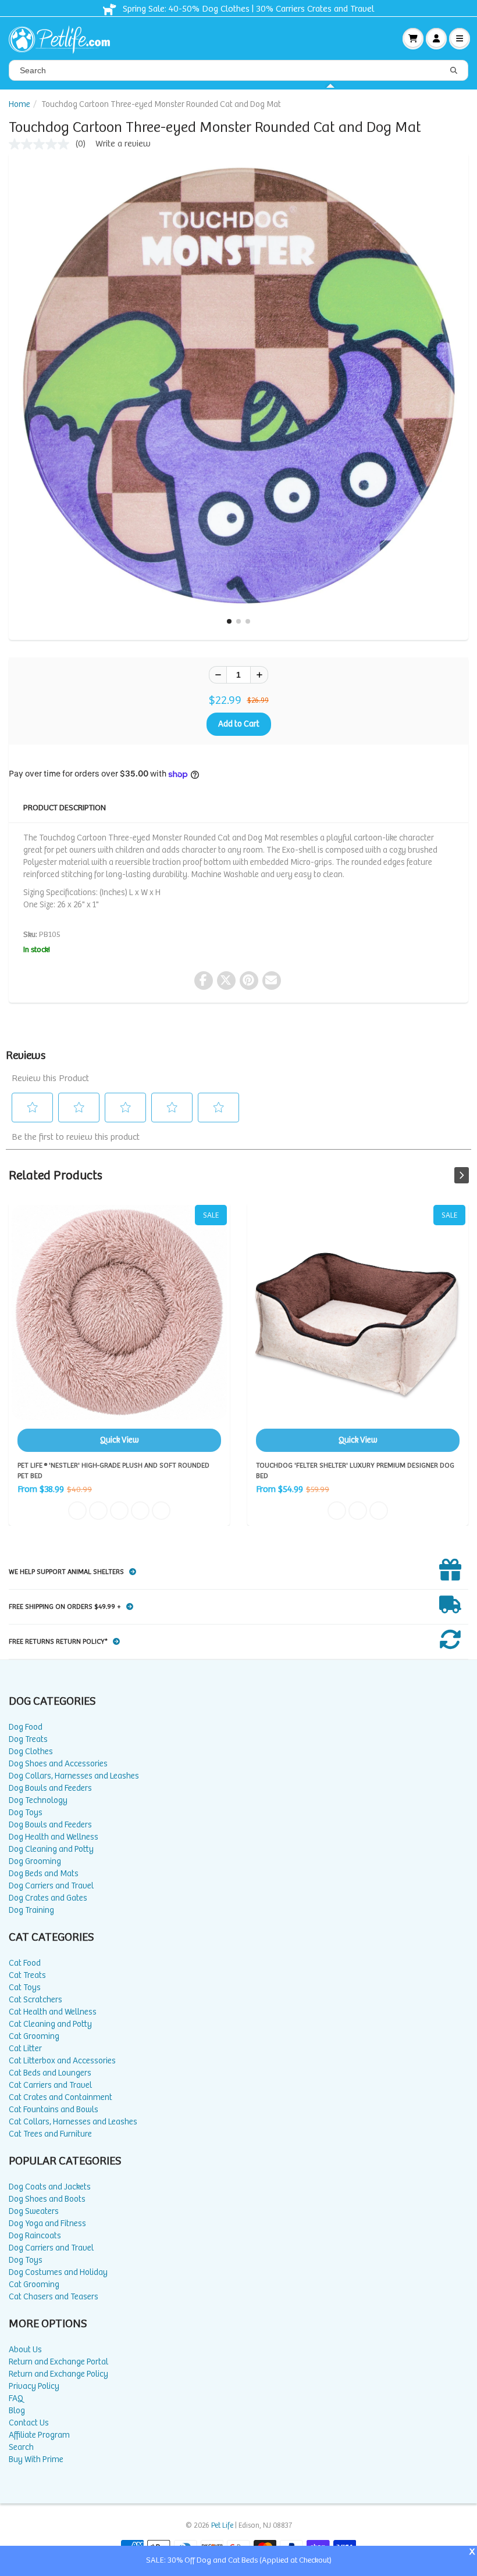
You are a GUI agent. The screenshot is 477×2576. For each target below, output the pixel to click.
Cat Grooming (34, 2036)
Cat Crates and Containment (60, 2097)
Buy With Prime (36, 2459)
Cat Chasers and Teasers (54, 2297)
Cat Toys (25, 1988)
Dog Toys (26, 1813)
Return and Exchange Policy (58, 2374)
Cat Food (25, 1963)
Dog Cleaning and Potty (51, 1849)
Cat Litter (25, 2049)
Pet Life (222, 2526)
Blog (17, 2411)
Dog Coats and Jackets (50, 2187)
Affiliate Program (39, 2435)
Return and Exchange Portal (58, 2362)
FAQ (16, 2398)
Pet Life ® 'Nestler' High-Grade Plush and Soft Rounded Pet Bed (119, 1328)
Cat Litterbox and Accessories (62, 2061)
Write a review (123, 144)
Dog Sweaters (34, 2211)
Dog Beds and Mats (44, 1874)
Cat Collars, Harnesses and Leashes (73, 2122)
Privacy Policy (34, 2386)
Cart (413, 38)
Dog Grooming (35, 1861)
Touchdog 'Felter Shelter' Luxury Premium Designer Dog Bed (358, 1328)
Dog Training (31, 1910)
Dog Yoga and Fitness (47, 2223)
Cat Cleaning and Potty (50, 2024)
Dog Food (26, 1727)
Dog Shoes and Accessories (58, 1764)
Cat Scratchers (35, 2000)
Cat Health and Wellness (53, 2012)
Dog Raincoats (35, 2236)
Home (19, 104)
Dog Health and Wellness (54, 1837)
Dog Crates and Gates (48, 1898)
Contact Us (29, 2423)
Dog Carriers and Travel (51, 1886)
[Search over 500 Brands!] (454, 71)
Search (21, 2447)
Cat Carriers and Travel (50, 2085)
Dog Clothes (31, 1752)
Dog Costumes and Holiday (58, 2272)
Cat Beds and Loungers (50, 2073)
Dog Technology (38, 1800)
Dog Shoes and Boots (47, 2199)
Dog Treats (28, 1739)
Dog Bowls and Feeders (50, 1788)
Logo (64, 38)
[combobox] (238, 70)
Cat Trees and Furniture (50, 2134)
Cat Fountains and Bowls (54, 2110)
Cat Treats (27, 1975)
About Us (25, 2350)
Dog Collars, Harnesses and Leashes (74, 1776)
